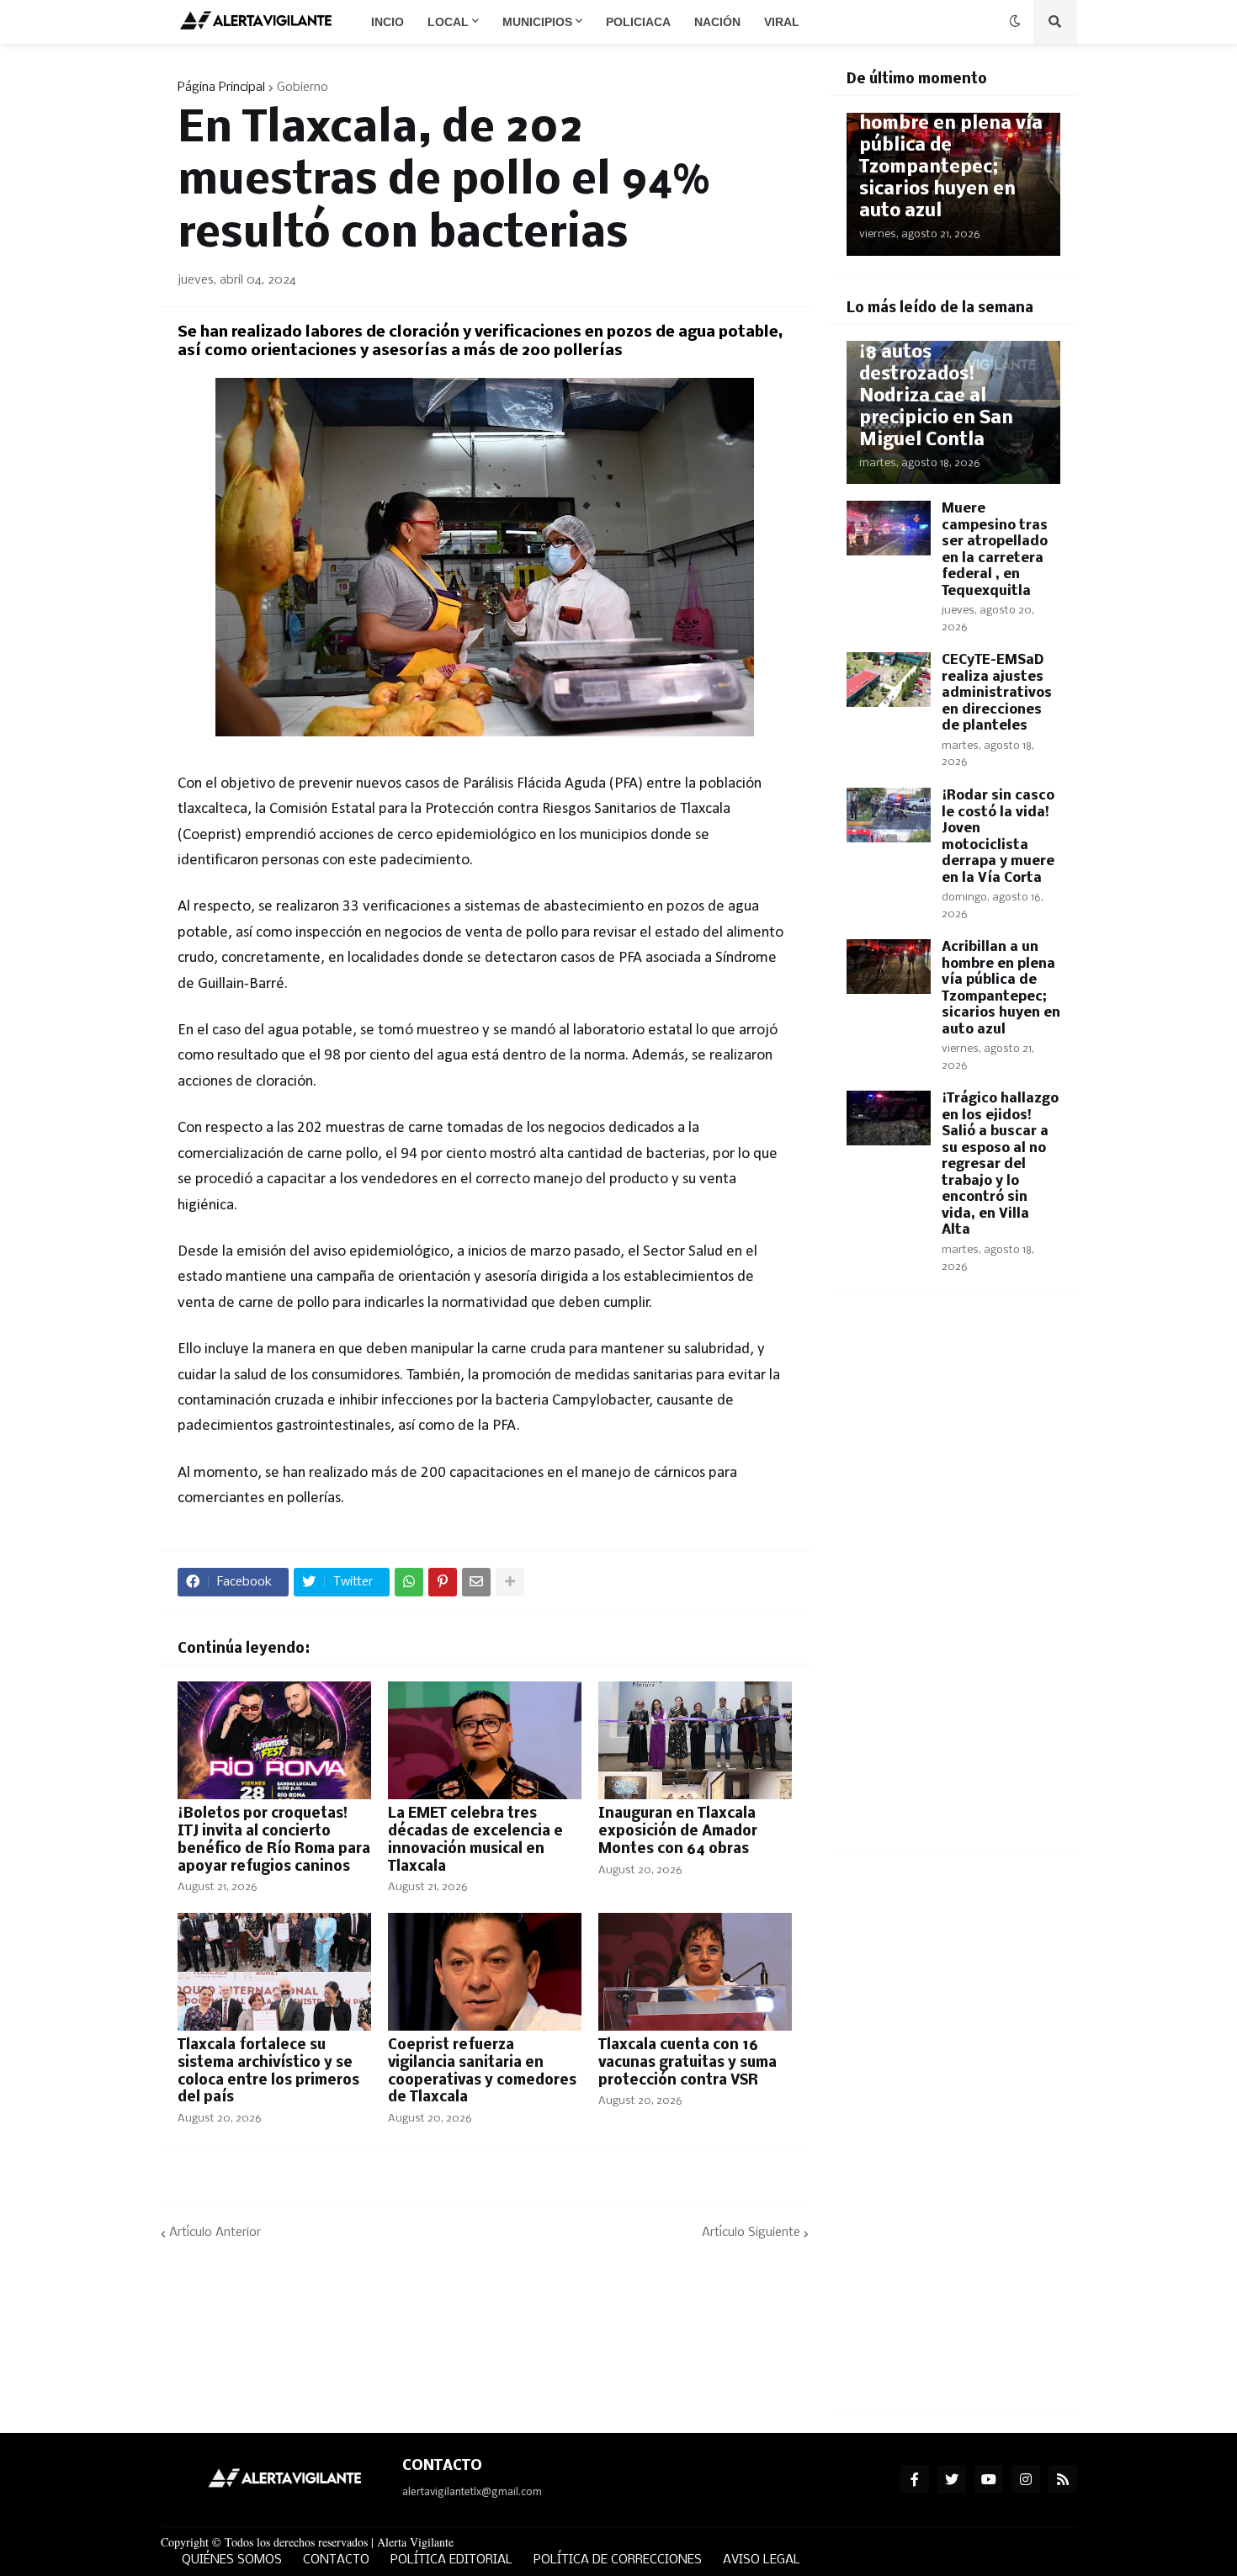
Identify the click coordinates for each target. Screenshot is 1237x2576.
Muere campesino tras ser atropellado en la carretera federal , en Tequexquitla (995, 550)
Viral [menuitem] (782, 22)
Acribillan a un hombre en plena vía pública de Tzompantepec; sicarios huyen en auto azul (951, 157)
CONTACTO (336, 2560)
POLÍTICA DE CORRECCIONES (618, 2560)
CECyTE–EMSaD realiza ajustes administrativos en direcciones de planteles (997, 693)
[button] (1015, 22)
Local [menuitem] (448, 22)
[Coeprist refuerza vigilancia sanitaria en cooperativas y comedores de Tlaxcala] (485, 1972)
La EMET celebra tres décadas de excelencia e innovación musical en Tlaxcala (475, 1840)
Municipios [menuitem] (537, 22)
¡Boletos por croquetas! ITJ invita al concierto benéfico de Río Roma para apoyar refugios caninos (274, 1840)
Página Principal (221, 88)
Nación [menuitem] (717, 22)
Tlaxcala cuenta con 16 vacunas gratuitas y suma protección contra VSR (688, 2063)
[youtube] (989, 2479)
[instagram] (1026, 2479)
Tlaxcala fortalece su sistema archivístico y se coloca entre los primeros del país (268, 2071)
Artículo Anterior (215, 2233)
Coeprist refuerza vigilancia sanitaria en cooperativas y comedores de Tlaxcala (482, 2071)
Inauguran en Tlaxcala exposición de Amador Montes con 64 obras (678, 1832)
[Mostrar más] (510, 1582)
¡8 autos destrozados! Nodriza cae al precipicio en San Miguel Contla (936, 397)
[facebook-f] (915, 2479)
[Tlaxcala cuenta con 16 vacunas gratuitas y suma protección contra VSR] (695, 1972)
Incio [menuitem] (388, 22)
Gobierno (303, 88)
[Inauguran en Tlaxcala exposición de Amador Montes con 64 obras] (695, 1740)
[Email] (476, 1582)
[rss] (1063, 2479)
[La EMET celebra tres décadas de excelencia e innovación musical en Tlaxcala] (485, 1740)
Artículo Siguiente (751, 2233)
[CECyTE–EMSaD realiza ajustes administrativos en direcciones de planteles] (889, 680)
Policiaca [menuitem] (638, 22)
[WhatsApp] (409, 1582)
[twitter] (952, 2479)
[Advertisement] (953, 1582)
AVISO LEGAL (762, 2560)
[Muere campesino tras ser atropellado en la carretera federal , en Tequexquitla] (889, 528)
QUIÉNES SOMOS (232, 2560)
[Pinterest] (443, 1582)
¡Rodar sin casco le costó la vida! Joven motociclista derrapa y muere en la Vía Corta (998, 837)
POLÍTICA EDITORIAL (451, 2560)
